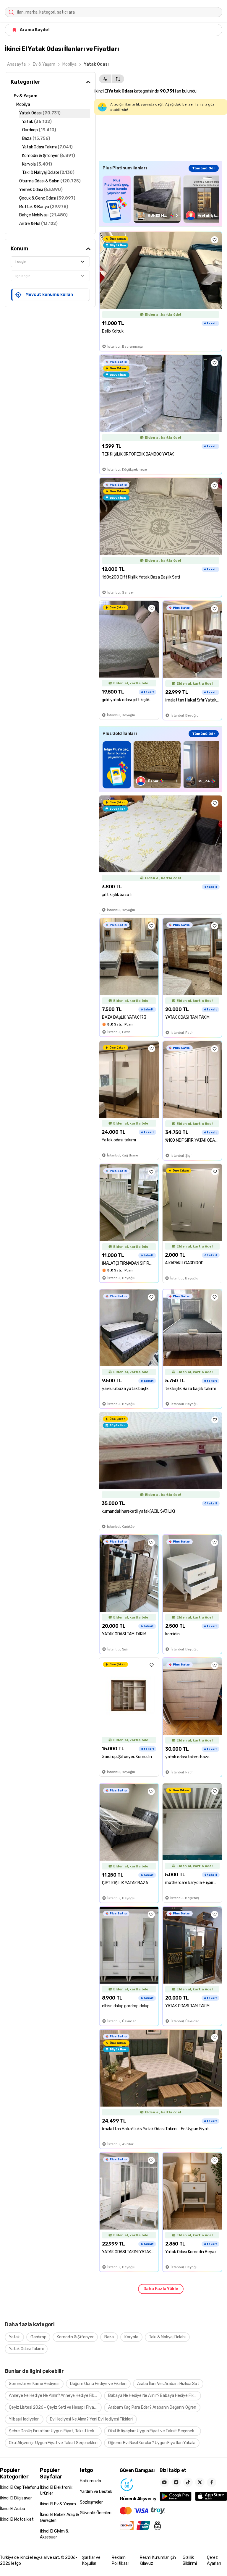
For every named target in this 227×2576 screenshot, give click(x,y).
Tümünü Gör (204, 168)
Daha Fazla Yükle (161, 2289)
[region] (161, 199)
